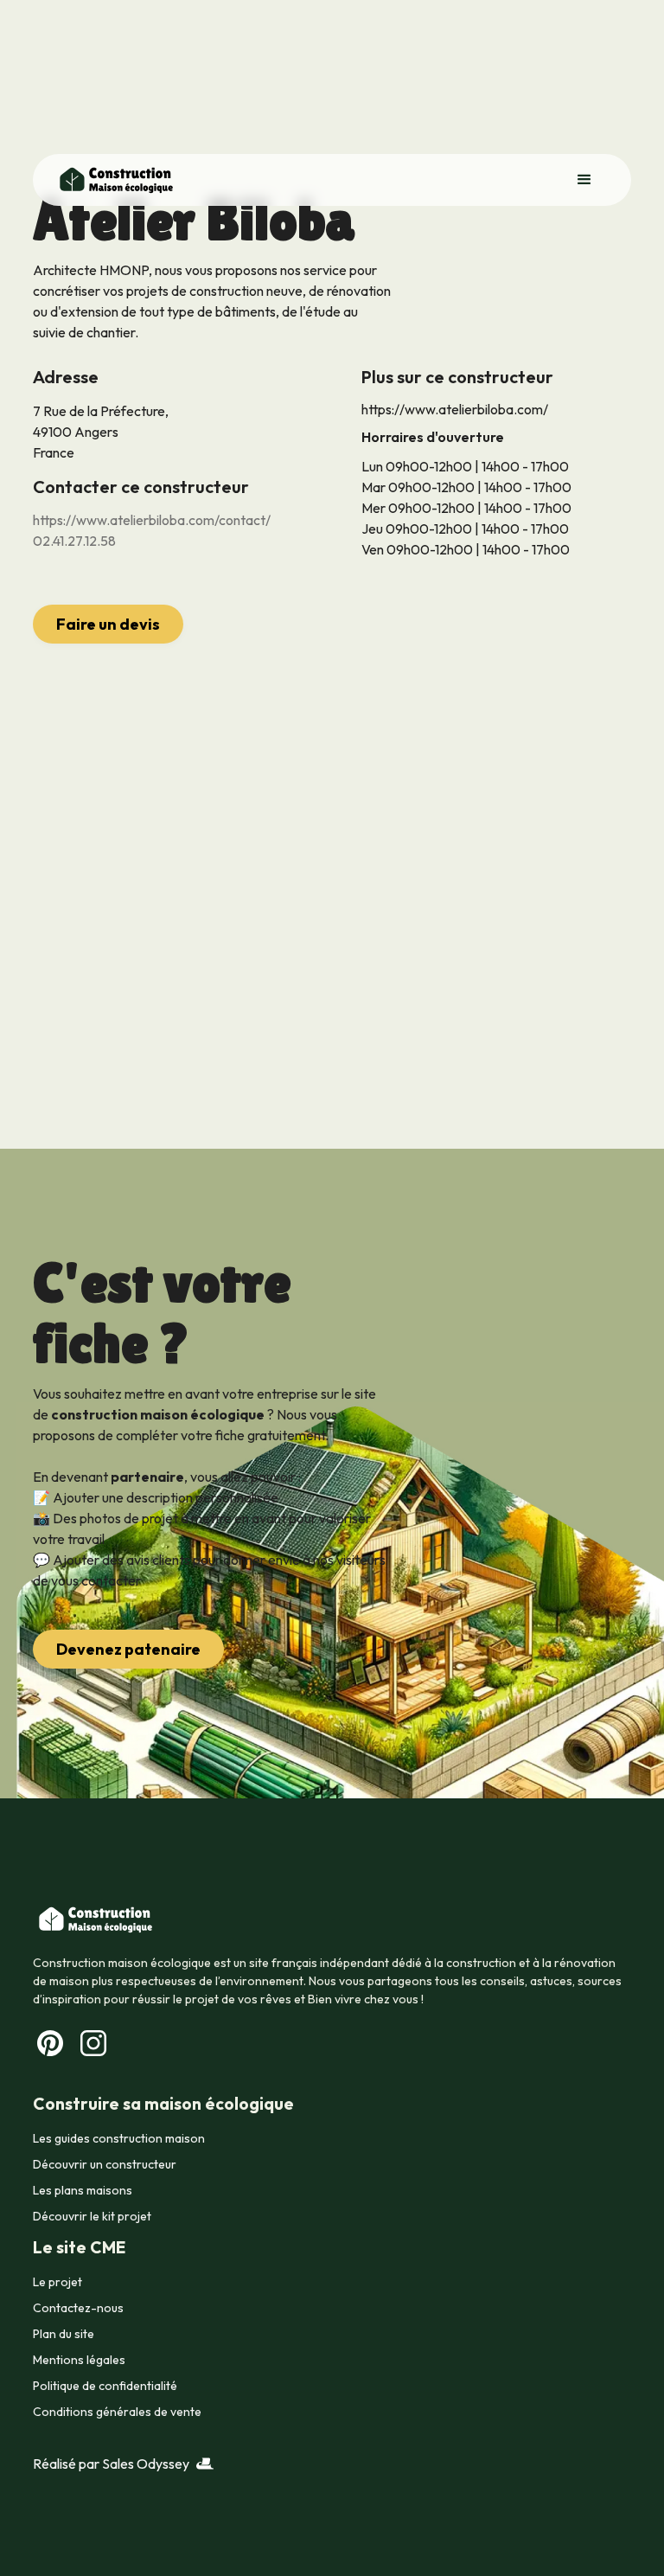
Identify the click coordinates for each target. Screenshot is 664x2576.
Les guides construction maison (119, 2138)
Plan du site (64, 2334)
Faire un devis (108, 624)
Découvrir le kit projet (92, 2216)
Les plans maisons (83, 2190)
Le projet (57, 2282)
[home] (115, 180)
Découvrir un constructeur (105, 2164)
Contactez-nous (78, 2308)
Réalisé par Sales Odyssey (111, 2464)
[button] (584, 180)
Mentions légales (79, 2360)
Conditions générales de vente (117, 2412)
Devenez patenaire (128, 1649)
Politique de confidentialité (105, 2386)
